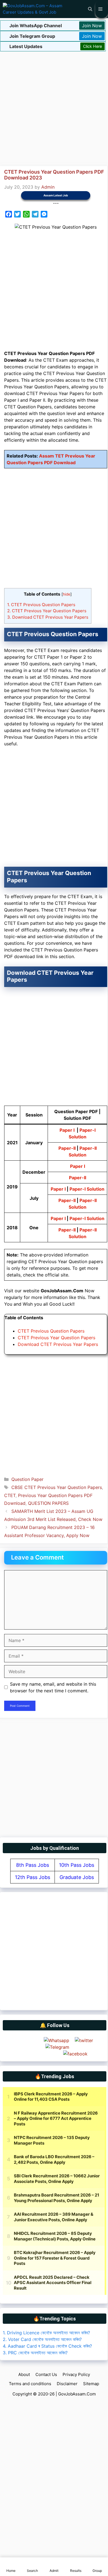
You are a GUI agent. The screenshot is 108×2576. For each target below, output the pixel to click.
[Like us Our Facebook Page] (75, 2054)
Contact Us (46, 2374)
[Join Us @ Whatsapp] (56, 2040)
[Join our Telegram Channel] (57, 2047)
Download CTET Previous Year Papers (48, 617)
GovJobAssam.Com (77, 2394)
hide (67, 594)
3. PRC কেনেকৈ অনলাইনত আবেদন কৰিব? (35, 2353)
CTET (10, 1495)
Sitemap (91, 2384)
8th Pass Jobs (33, 1865)
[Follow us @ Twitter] (84, 2040)
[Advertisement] (54, 108)
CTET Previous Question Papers (41, 605)
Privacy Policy (76, 2374)
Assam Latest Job (56, 195)
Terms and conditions (30, 2384)
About (24, 2374)
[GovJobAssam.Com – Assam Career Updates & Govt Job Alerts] (34, 9)
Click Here (92, 46)
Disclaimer (67, 2384)
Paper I (67, 1130)
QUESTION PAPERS (48, 1503)
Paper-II (67, 1148)
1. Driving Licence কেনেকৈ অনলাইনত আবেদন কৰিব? (46, 2333)
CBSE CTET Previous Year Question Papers (57, 1487)
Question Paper (27, 1479)
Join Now (92, 26)
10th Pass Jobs (77, 1865)
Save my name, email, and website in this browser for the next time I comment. (53, 1687)
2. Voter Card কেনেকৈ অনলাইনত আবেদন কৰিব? (42, 2339)
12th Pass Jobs (33, 1877)
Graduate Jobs (77, 1877)
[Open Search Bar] (90, 9)
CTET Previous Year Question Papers (47, 611)
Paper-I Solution (87, 1189)
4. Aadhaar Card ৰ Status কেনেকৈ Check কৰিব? (47, 2346)
